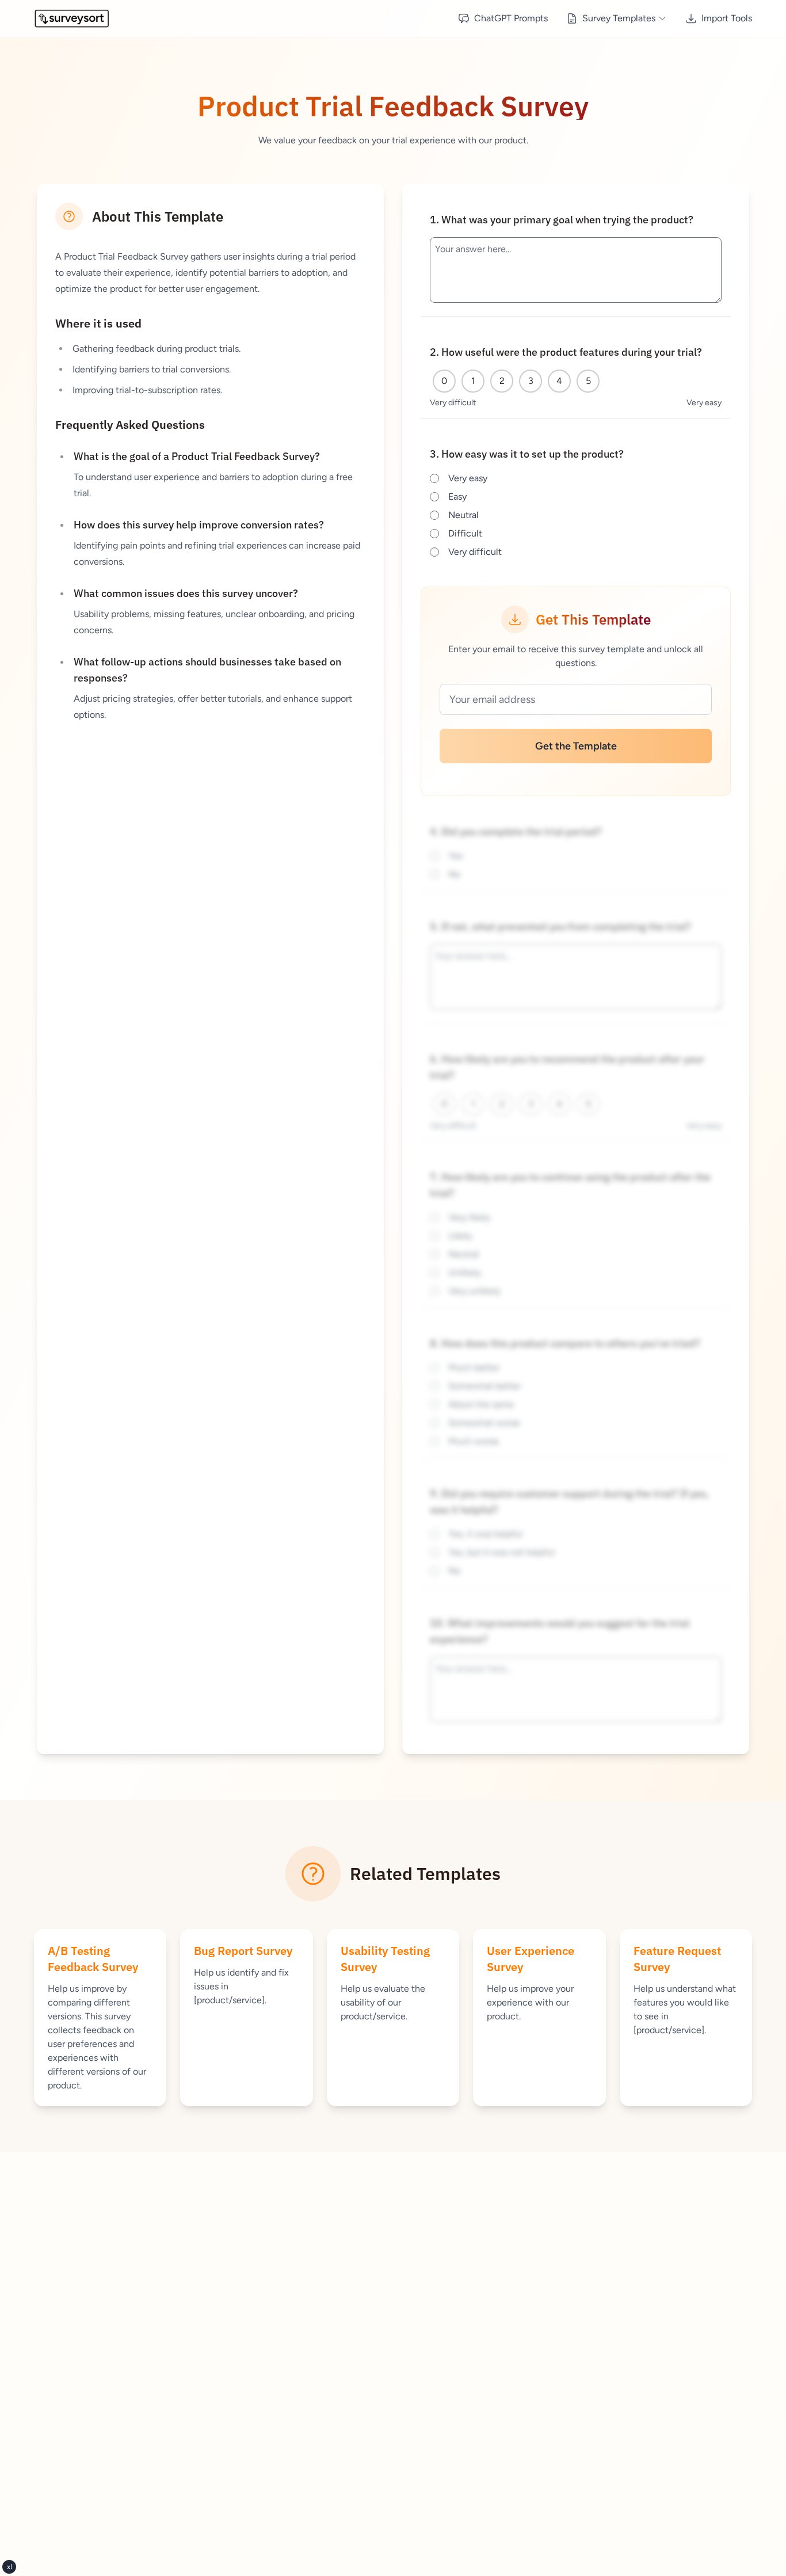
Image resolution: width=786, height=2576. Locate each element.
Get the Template (576, 746)
